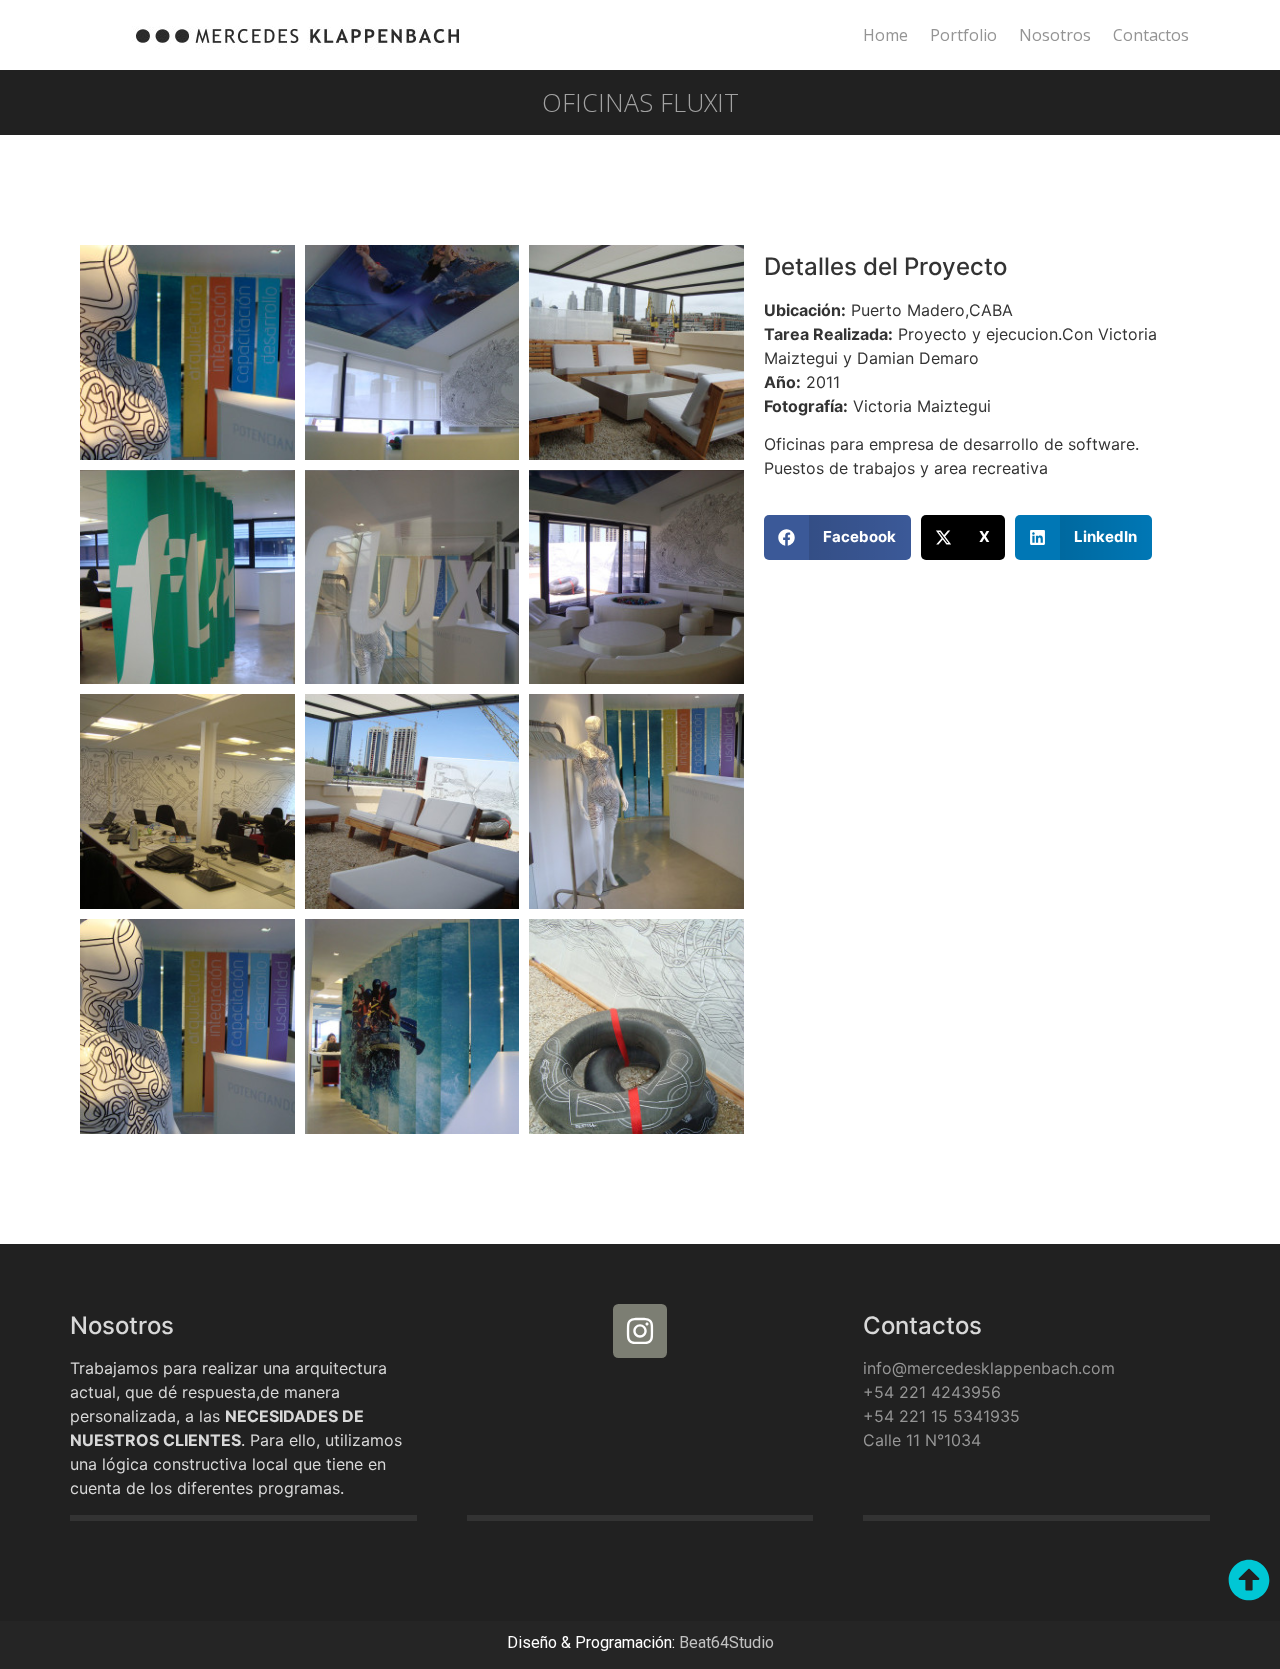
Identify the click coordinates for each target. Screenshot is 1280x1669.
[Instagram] (640, 1331)
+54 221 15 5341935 (941, 1416)
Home (885, 35)
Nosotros (1055, 35)
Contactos (1151, 35)
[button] (837, 537)
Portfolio (963, 35)
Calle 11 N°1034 (922, 1440)
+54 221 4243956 (932, 1392)
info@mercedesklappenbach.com (989, 1368)
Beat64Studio (726, 1642)
